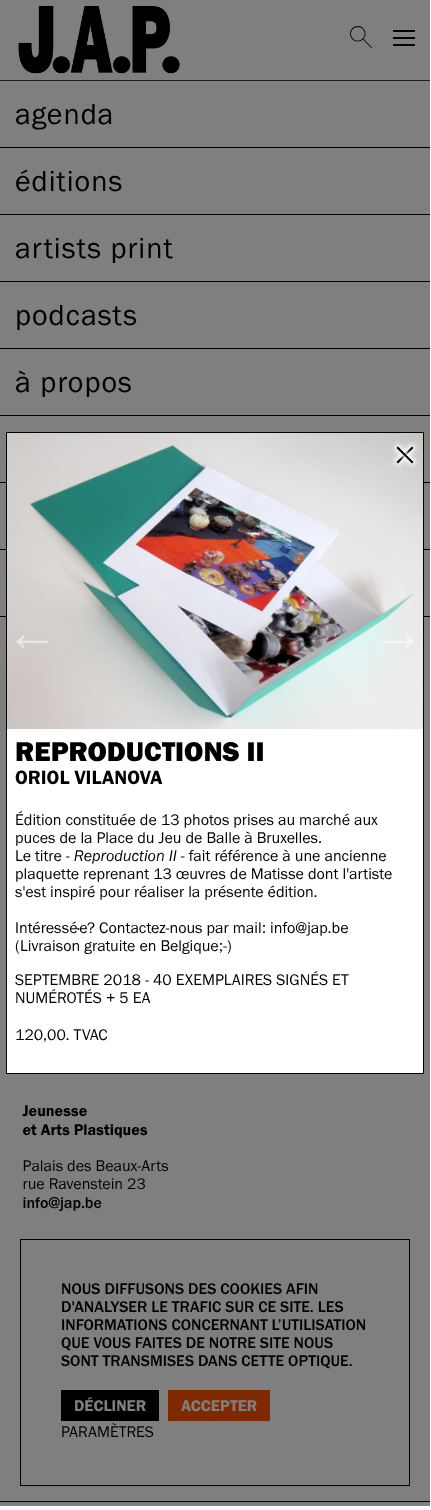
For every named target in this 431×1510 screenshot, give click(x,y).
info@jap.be (309, 928)
